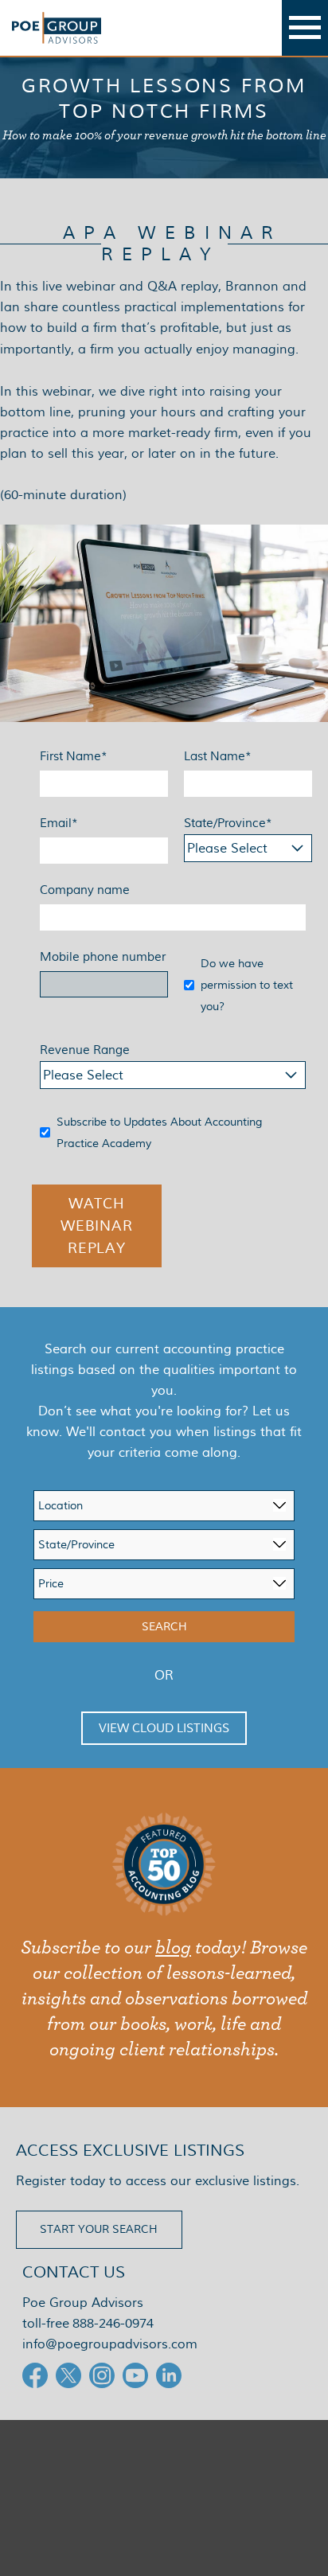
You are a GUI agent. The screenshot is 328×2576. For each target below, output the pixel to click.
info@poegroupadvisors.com (110, 2344)
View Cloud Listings (164, 1728)
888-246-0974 (113, 2323)
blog (173, 1948)
